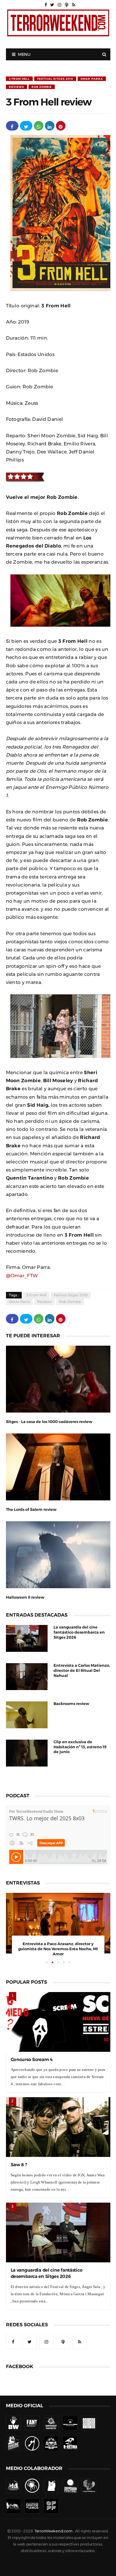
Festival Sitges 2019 (55, 79)
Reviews (17, 87)
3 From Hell (19, 79)
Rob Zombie (42, 87)
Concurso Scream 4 (32, 2059)
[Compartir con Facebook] (12, 126)
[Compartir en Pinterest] (61, 126)
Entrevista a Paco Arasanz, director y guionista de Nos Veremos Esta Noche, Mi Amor (58, 1949)
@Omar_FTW (22, 1275)
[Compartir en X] (26, 126)
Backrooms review (71, 1704)
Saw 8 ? (19, 2165)
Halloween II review (25, 1597)
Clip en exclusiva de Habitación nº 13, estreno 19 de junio (80, 1747)
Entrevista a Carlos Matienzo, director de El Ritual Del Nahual (82, 1670)
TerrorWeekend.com (53, 2531)
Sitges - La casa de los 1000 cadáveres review (49, 1422)
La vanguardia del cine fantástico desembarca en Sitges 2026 (79, 1632)
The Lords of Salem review (31, 1509)
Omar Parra (92, 79)
